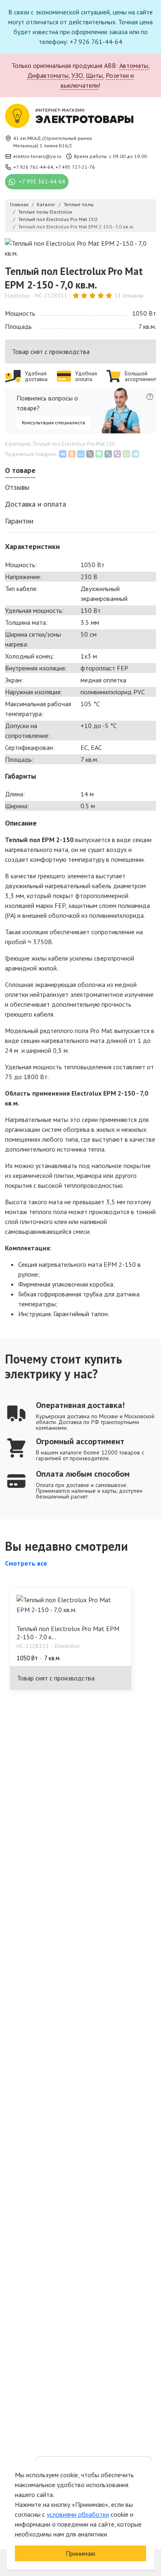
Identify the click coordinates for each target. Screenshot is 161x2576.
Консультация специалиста (53, 422)
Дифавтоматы (48, 75)
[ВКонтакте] (63, 454)
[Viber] (117, 454)
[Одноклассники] (72, 454)
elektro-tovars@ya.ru (37, 156)
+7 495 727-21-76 (75, 167)
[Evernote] (99, 454)
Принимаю (80, 2553)
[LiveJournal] (108, 454)
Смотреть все (26, 1563)
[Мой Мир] (81, 454)
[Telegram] (135, 454)
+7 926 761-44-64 (33, 167)
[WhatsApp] (126, 454)
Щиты (94, 75)
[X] (90, 454)
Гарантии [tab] (19, 521)
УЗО (77, 75)
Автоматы (134, 65)
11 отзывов (129, 296)
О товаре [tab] (20, 470)
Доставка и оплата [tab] (36, 504)
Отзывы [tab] (17, 487)
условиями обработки (78, 2514)
